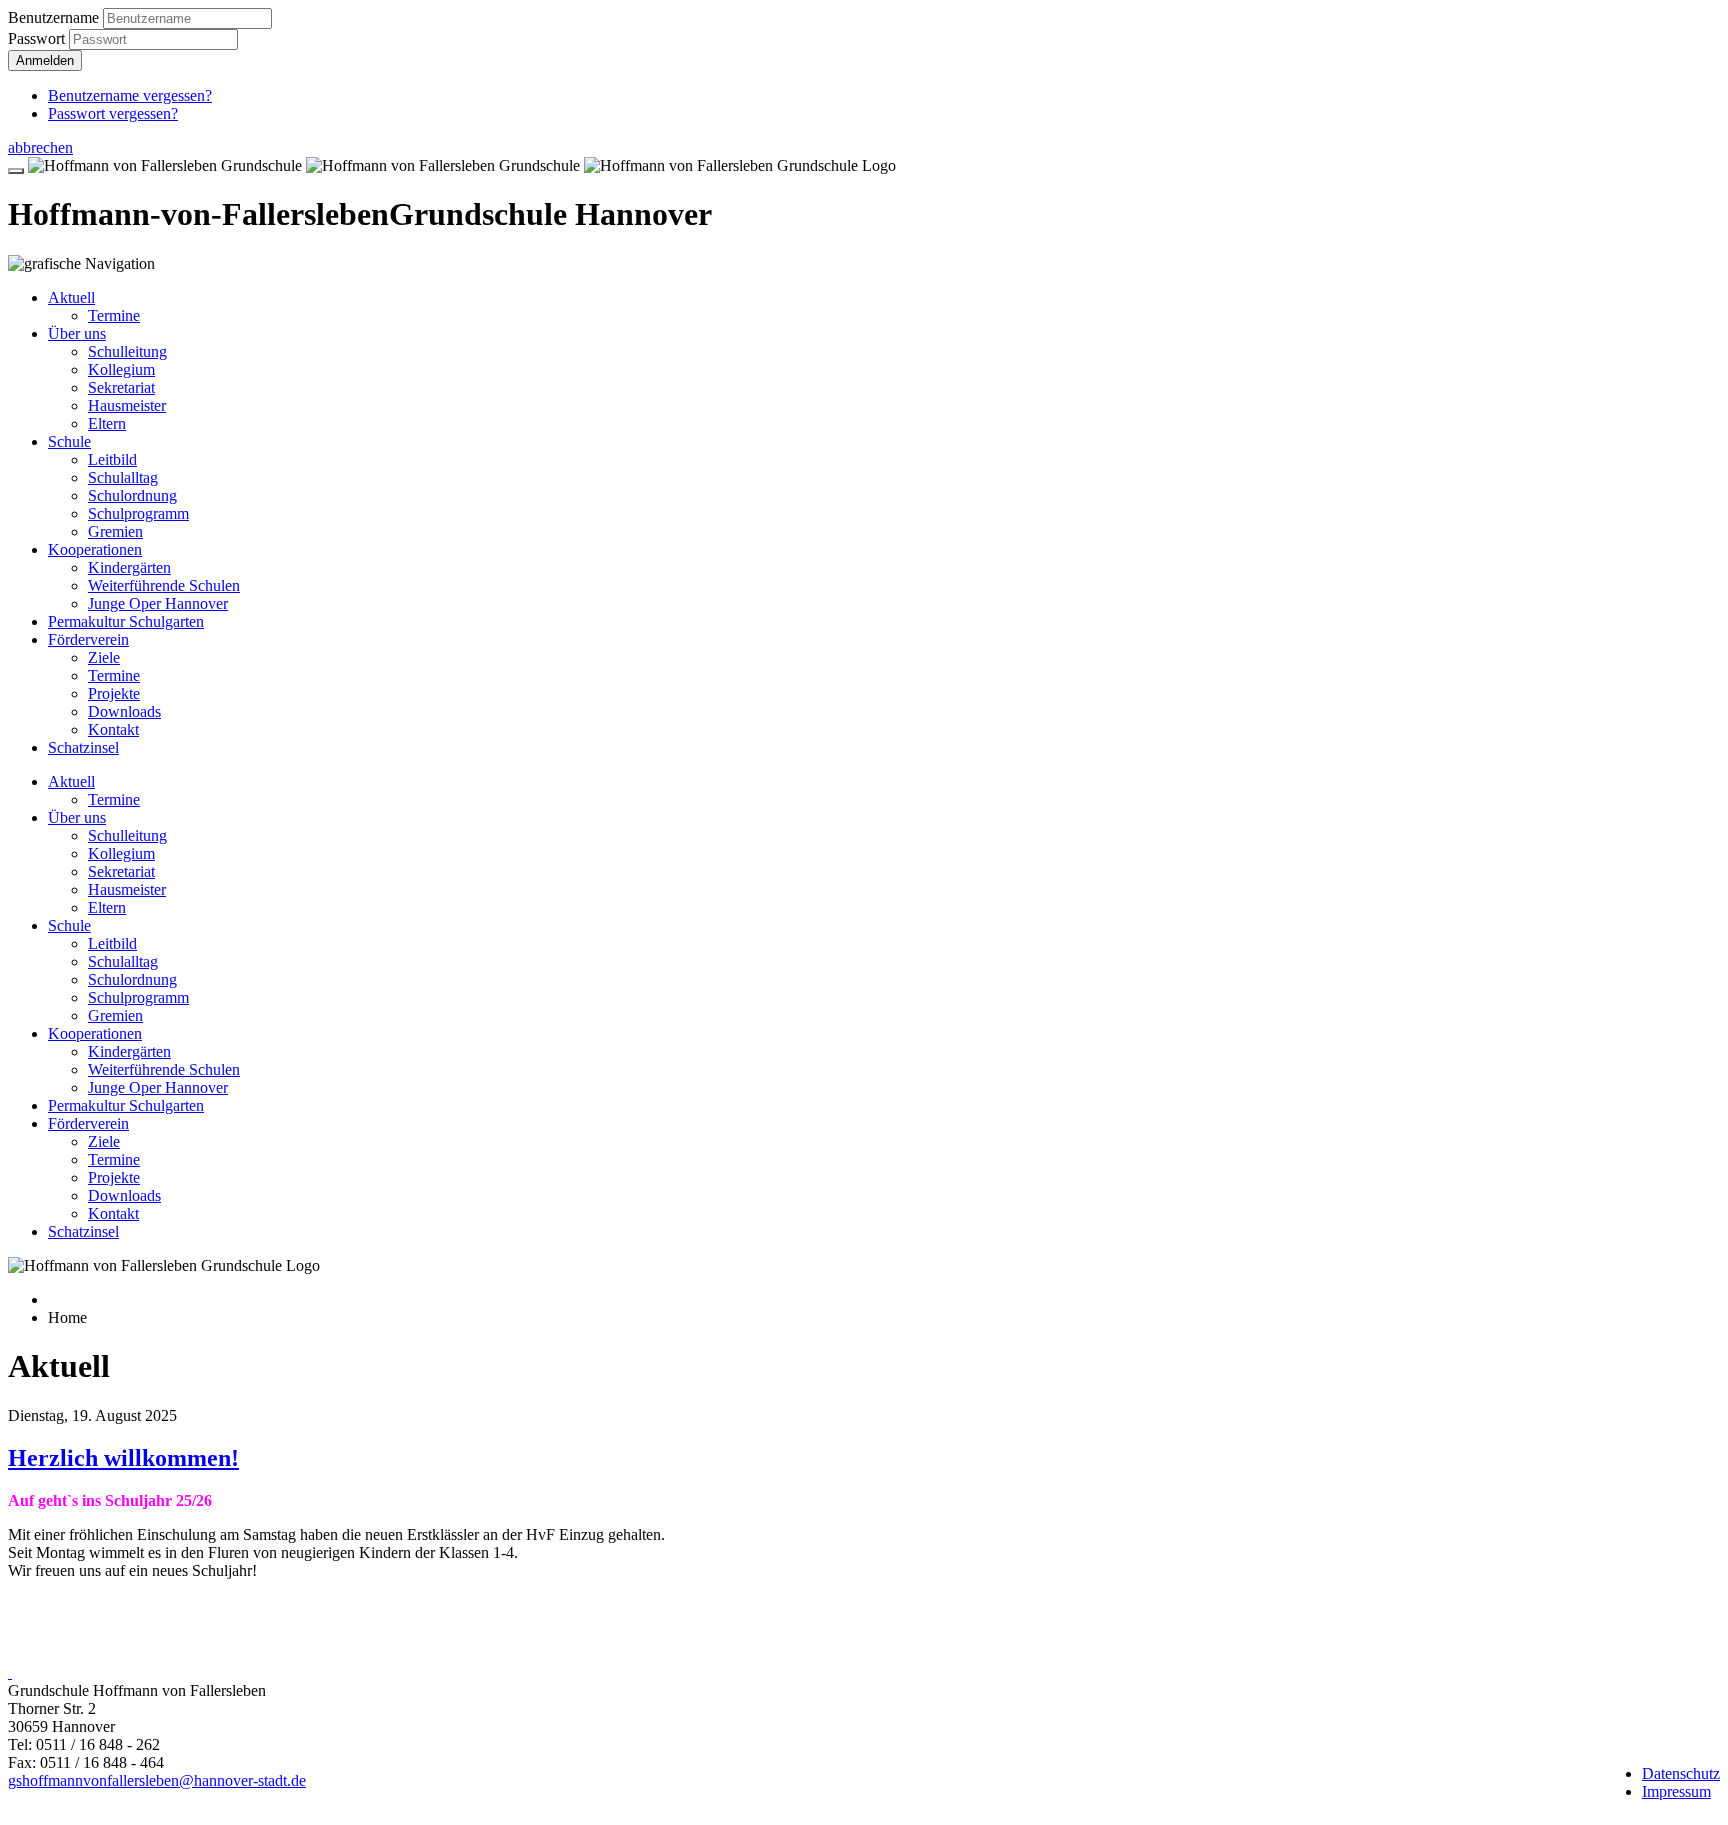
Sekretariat (121, 387)
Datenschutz (1681, 1773)
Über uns (77, 333)
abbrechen (40, 147)
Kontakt (113, 729)
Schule (69, 441)
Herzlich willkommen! (123, 1458)
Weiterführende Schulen (164, 585)
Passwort (38, 38)
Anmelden (45, 60)
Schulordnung (132, 495)
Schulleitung (127, 351)
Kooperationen (95, 549)
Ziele (104, 657)
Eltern (107, 423)
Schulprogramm (138, 513)
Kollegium (121, 369)
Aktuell (71, 297)
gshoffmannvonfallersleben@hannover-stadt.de (157, 1780)
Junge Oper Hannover (158, 603)
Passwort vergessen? (113, 113)
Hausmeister (127, 405)
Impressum (1676, 1791)
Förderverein (88, 639)
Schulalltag (123, 477)
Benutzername (53, 17)
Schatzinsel (83, 747)
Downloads (124, 711)
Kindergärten (129, 567)
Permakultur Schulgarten (126, 621)
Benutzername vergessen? (130, 95)
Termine (114, 315)
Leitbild (112, 459)
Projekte (114, 693)
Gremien (115, 531)
